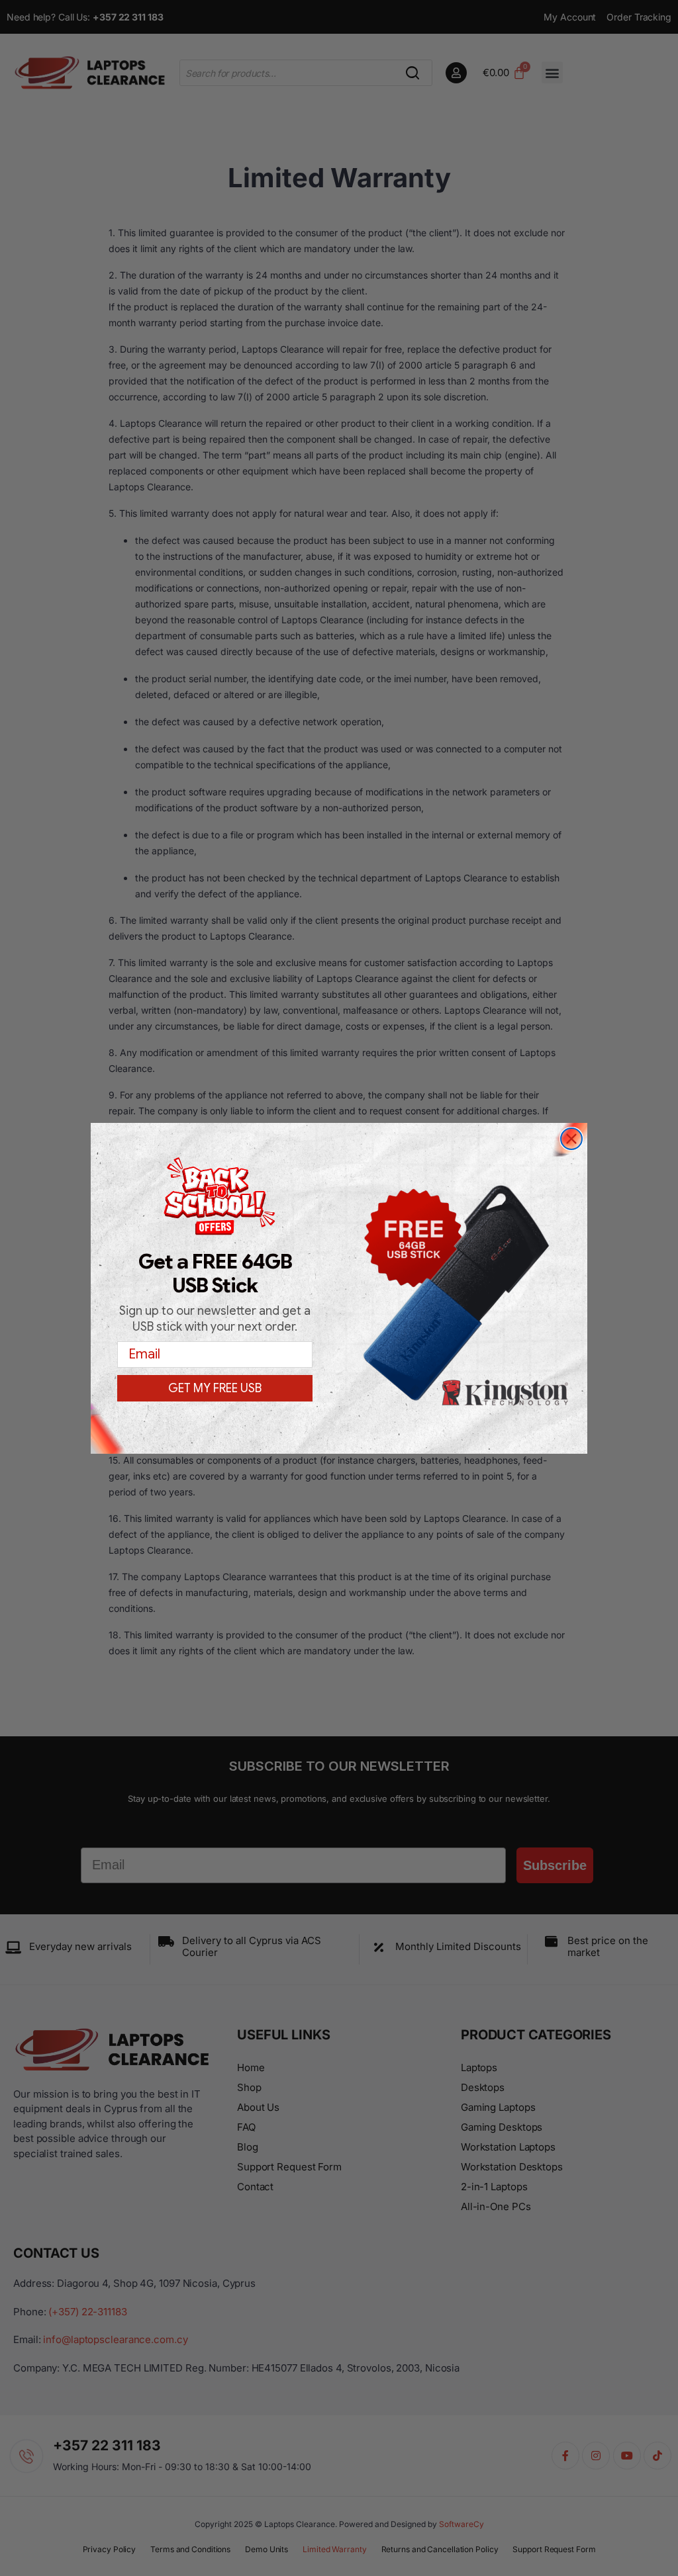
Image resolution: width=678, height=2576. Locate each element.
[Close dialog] (571, 1139)
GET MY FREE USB (215, 1388)
